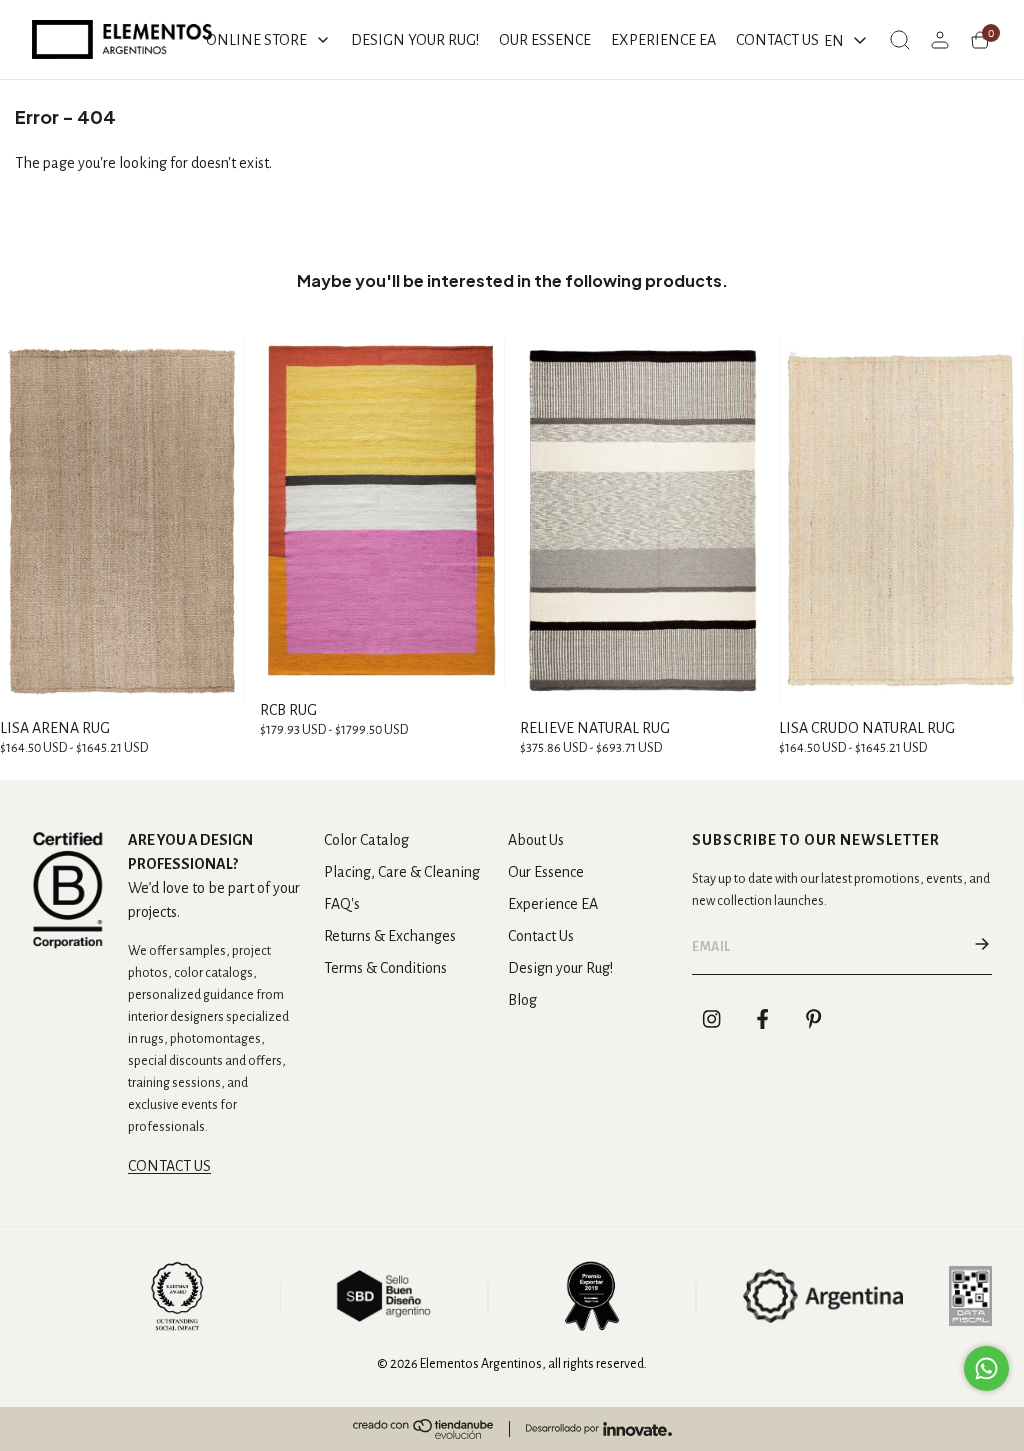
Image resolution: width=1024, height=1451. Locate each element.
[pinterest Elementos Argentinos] (814, 1019)
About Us (536, 840)
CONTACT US (169, 1166)
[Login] (940, 40)
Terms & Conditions (385, 968)
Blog (522, 1000)
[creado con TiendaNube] (423, 1429)
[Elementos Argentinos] (122, 39)
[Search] (900, 40)
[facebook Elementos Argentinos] (763, 1019)
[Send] (982, 947)
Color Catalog (366, 840)
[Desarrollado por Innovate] (599, 1429)
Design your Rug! (560, 968)
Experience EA (553, 904)
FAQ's (342, 904)
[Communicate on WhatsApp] (986, 1368)
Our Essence (546, 872)
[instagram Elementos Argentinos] (712, 1019)
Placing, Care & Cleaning (402, 872)
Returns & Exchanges (390, 936)
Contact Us (541, 936)
